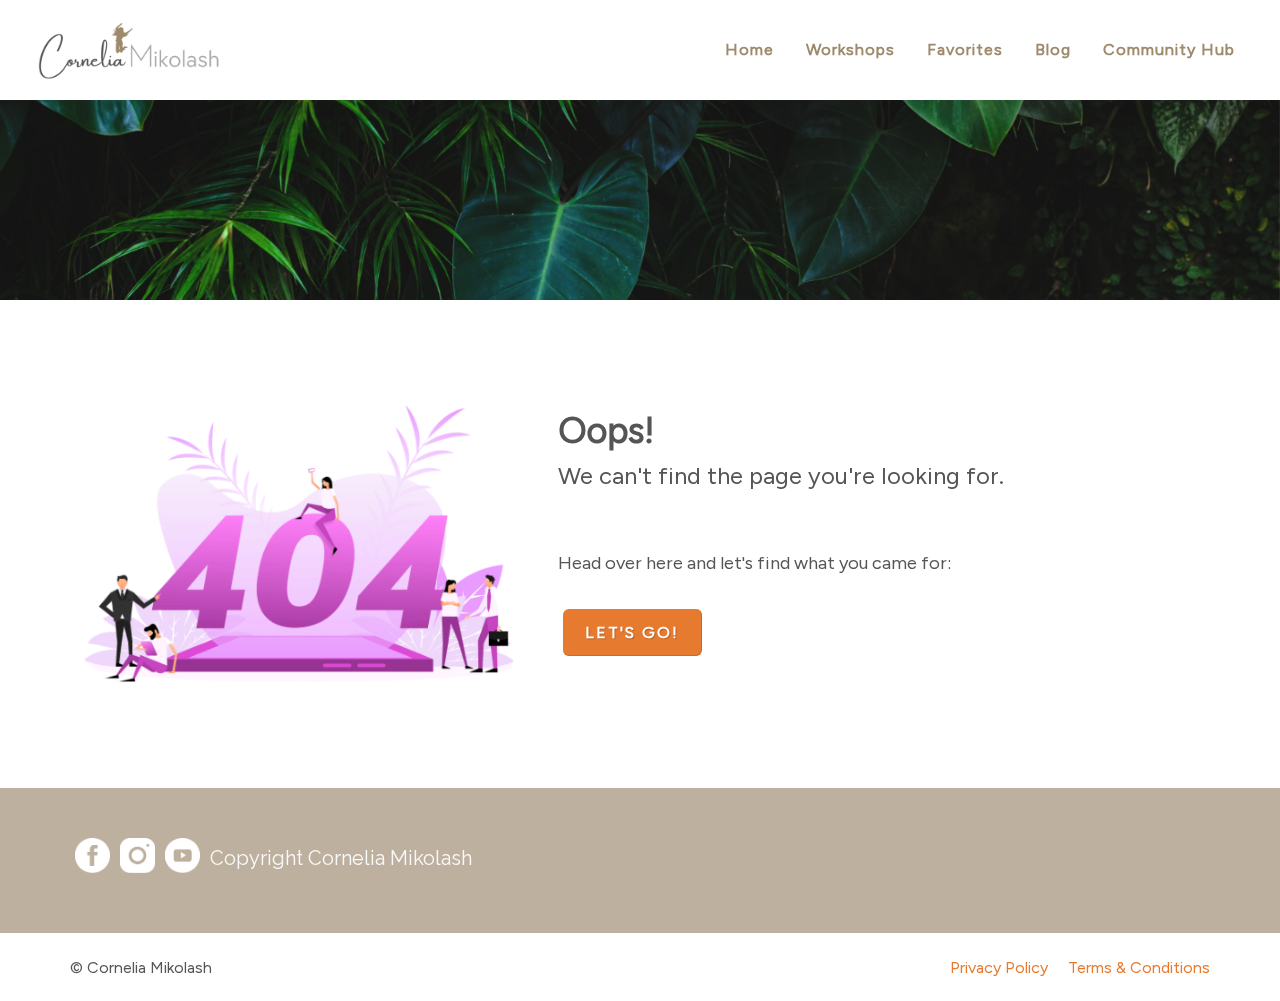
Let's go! (632, 632)
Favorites (965, 49)
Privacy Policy (999, 967)
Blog (1053, 49)
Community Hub (1169, 49)
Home (749, 49)
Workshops (850, 49)
